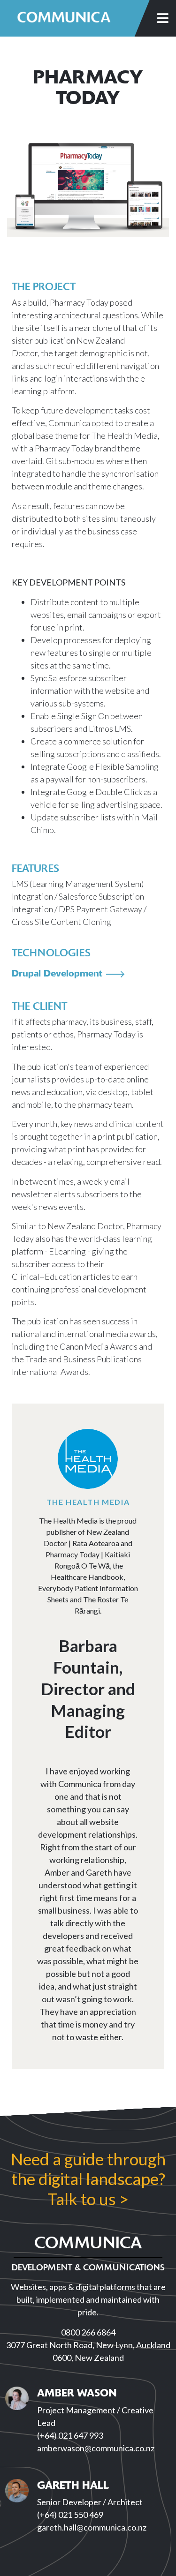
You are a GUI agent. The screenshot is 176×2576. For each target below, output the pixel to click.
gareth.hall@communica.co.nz (92, 2527)
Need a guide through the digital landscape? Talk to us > (88, 2178)
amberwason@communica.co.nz (96, 2448)
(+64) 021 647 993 (70, 2435)
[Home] (64, 18)
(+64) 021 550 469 (70, 2515)
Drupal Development (57, 973)
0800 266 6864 (88, 2332)
